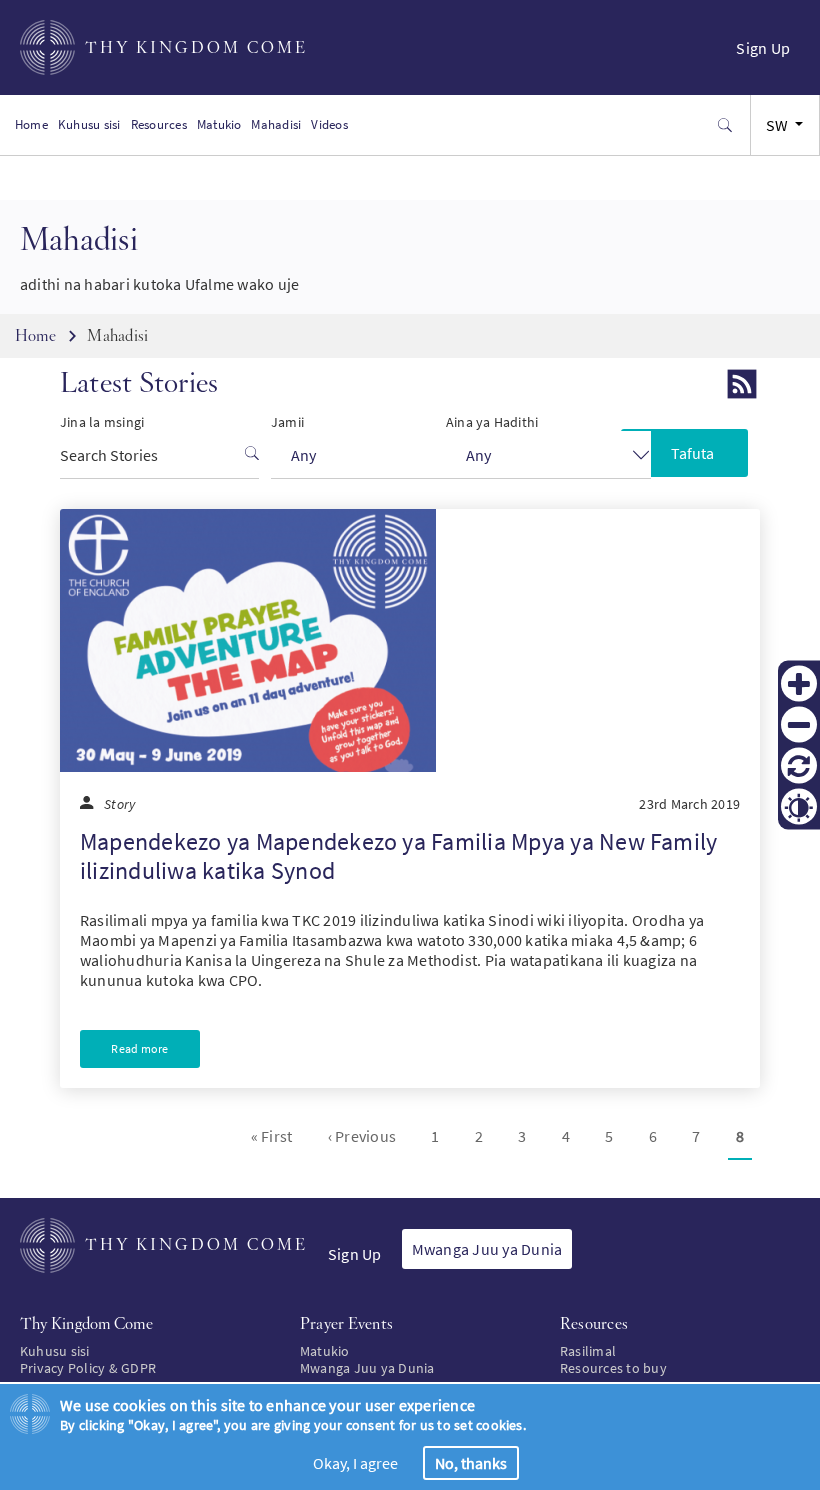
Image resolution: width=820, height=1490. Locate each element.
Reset (799, 766)
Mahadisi (276, 124)
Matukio (219, 124)
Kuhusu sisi (89, 124)
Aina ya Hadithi (492, 422)
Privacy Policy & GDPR (88, 1368)
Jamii (287, 422)
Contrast (799, 807)
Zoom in (799, 684)
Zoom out (799, 725)
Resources (159, 124)
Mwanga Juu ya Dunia (487, 1249)
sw (777, 125)
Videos (329, 124)
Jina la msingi (102, 422)
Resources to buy (613, 1368)
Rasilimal (588, 1351)
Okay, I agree (355, 1463)
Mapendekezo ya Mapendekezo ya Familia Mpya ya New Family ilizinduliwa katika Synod (398, 856)
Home (31, 124)
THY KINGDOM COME (196, 47)
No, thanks (471, 1463)
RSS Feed (742, 384)
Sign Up (763, 48)
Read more (139, 1048)
